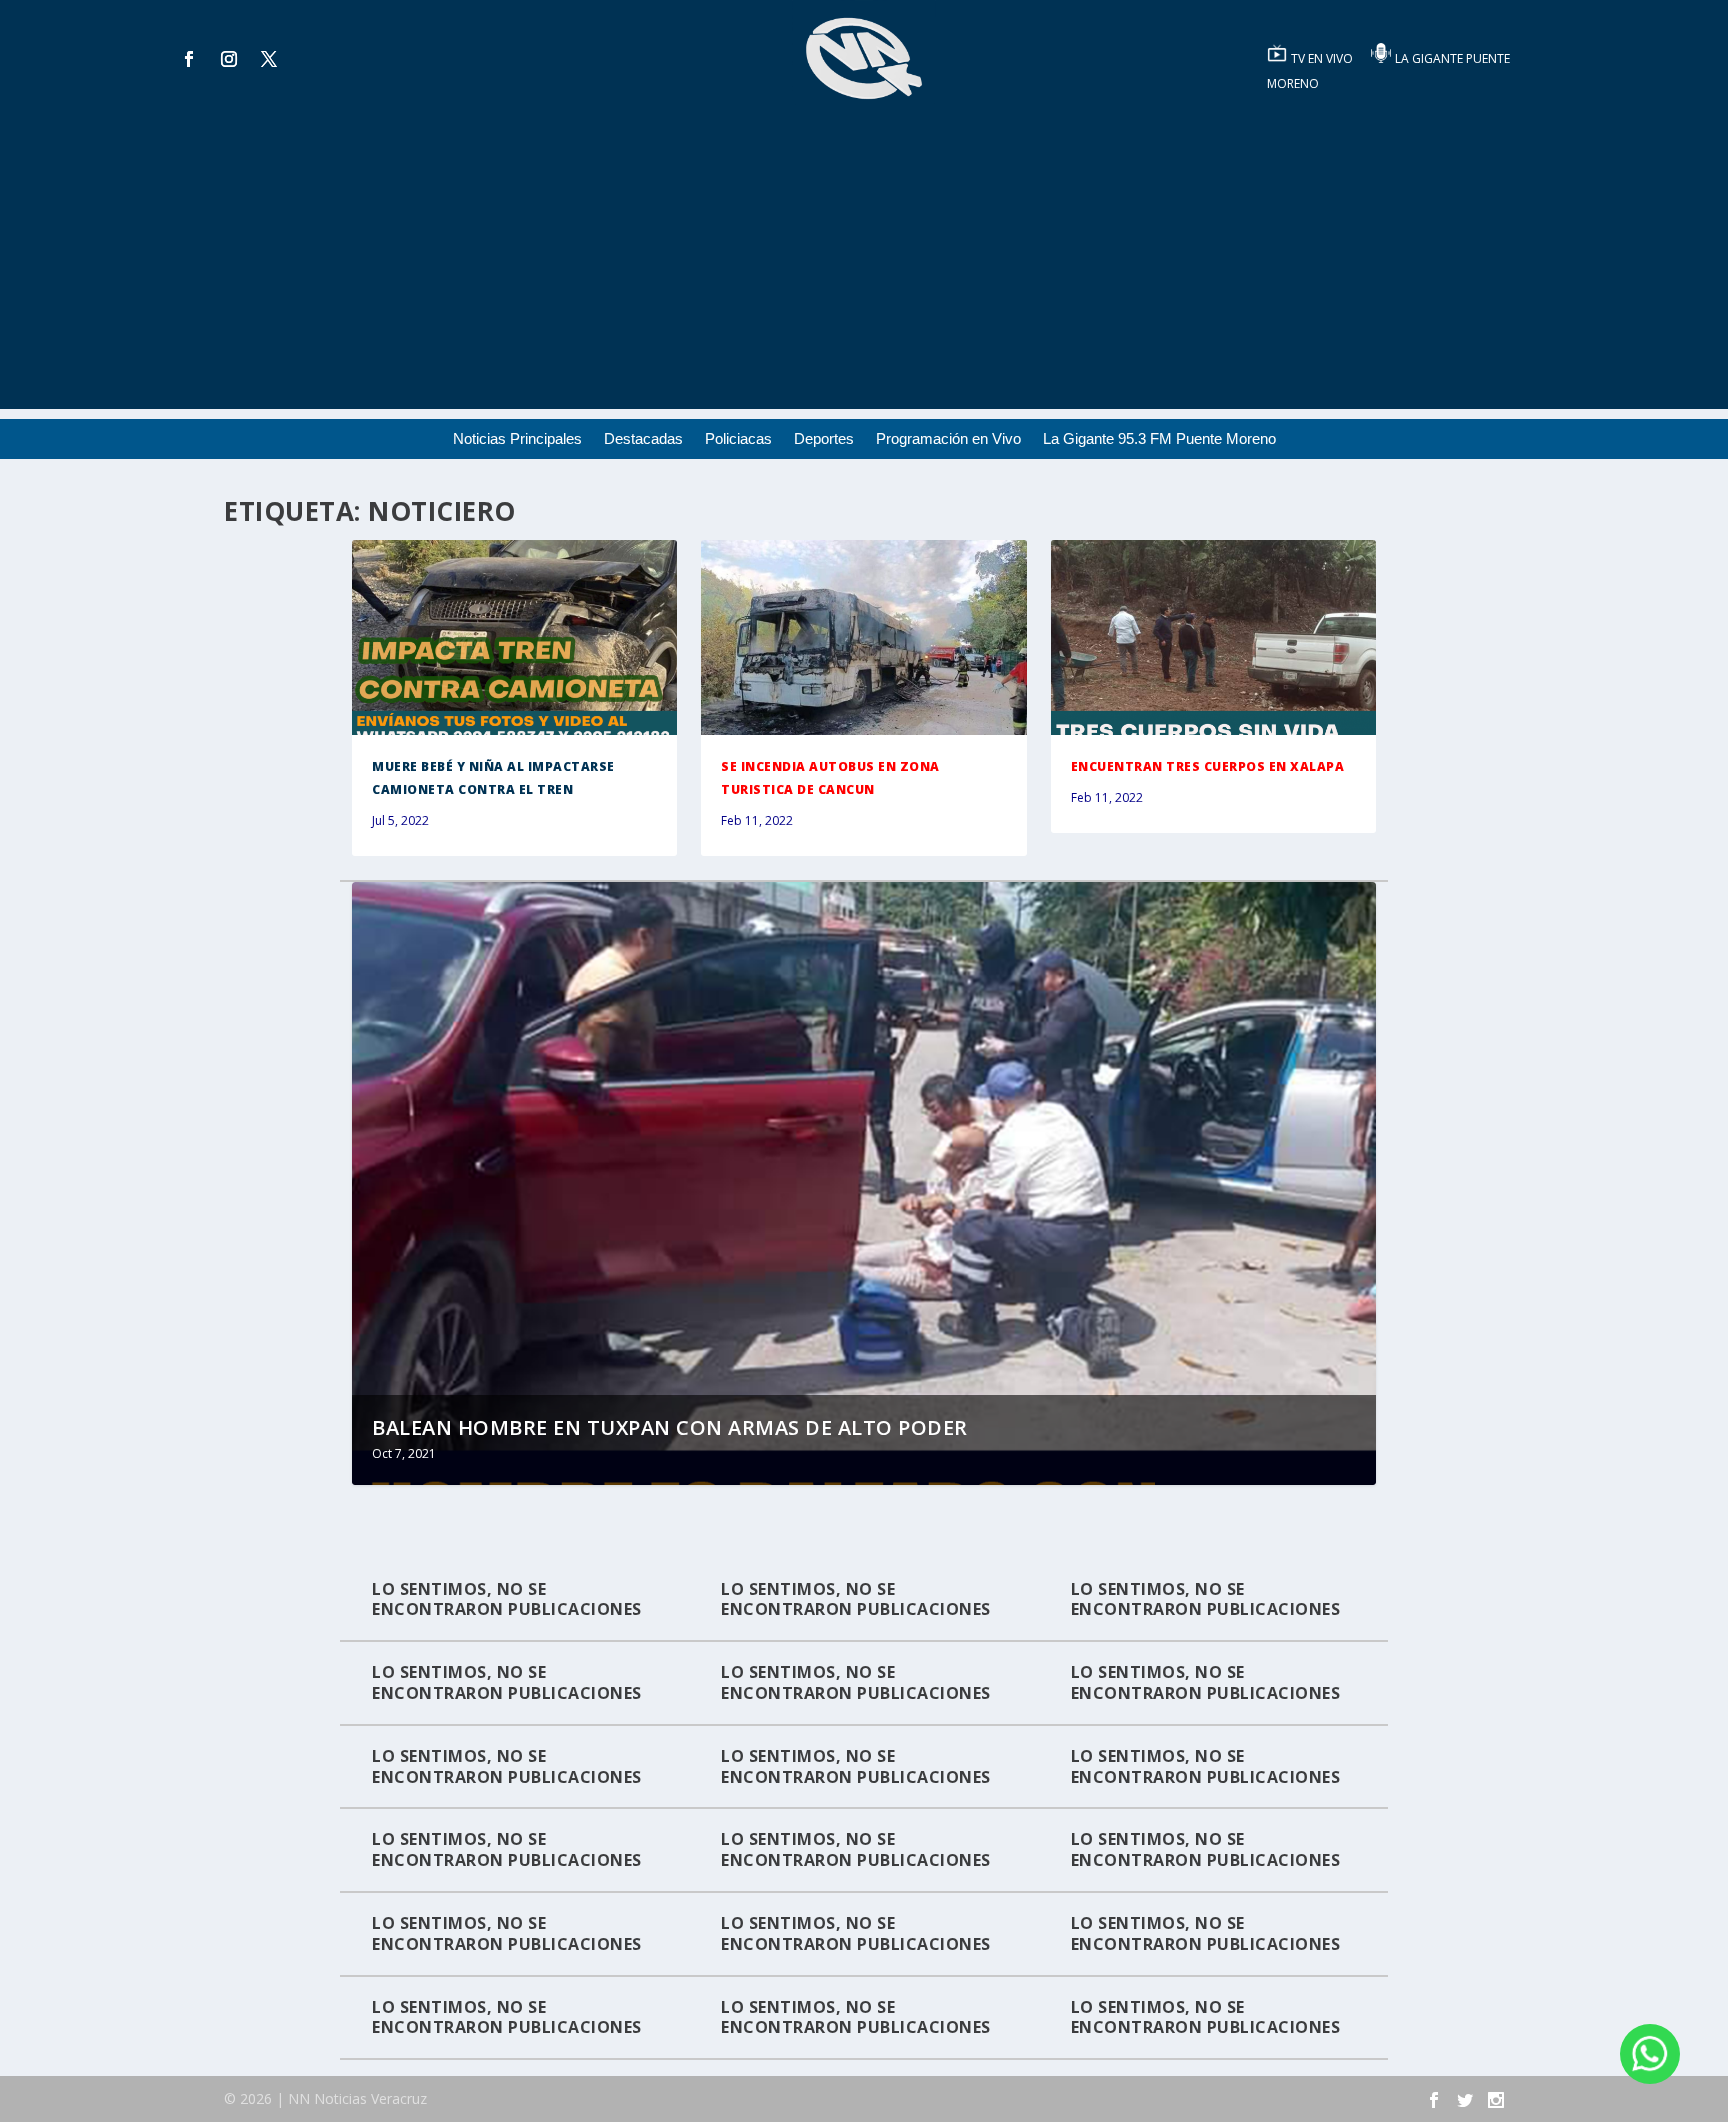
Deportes (824, 439)
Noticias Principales (517, 439)
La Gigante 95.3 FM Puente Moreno (1159, 439)
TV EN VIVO (1323, 58)
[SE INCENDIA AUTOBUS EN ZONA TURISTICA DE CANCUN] (863, 637)
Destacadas (643, 439)
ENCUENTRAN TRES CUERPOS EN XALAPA (1208, 766)
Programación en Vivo (948, 439)
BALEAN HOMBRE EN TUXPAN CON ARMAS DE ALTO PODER (670, 1427)
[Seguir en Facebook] (189, 59)
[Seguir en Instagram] (229, 59)
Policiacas (738, 439)
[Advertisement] (864, 269)
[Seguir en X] (269, 59)
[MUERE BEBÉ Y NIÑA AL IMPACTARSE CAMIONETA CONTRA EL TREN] (514, 637)
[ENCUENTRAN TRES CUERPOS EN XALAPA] (1213, 637)
